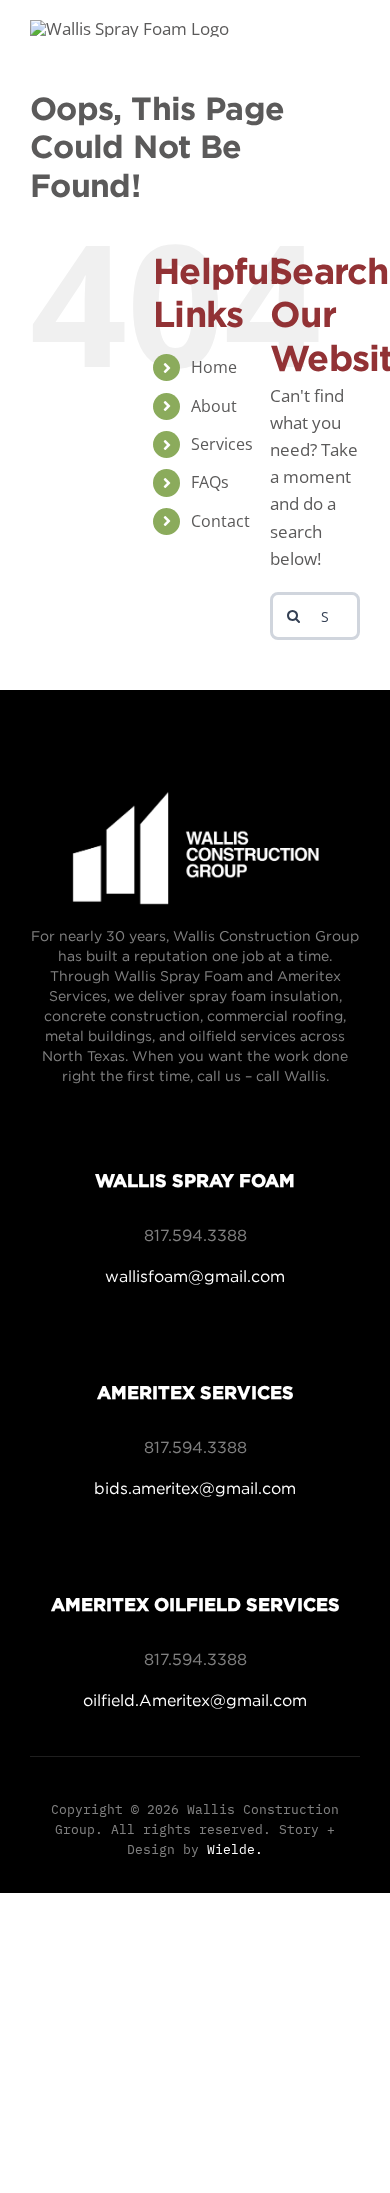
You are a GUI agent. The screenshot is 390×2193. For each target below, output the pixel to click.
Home (214, 367)
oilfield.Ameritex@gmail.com (195, 1700)
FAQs (210, 482)
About (214, 406)
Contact (220, 521)
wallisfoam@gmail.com (195, 1276)
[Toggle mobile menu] (349, 50)
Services (222, 444)
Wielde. (235, 1849)
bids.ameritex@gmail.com (195, 1488)
